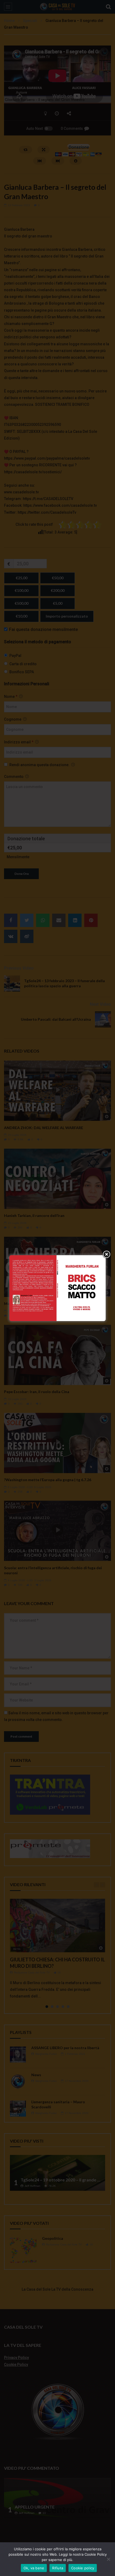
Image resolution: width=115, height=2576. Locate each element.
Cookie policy (83, 2568)
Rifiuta (58, 2568)
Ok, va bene (34, 2568)
